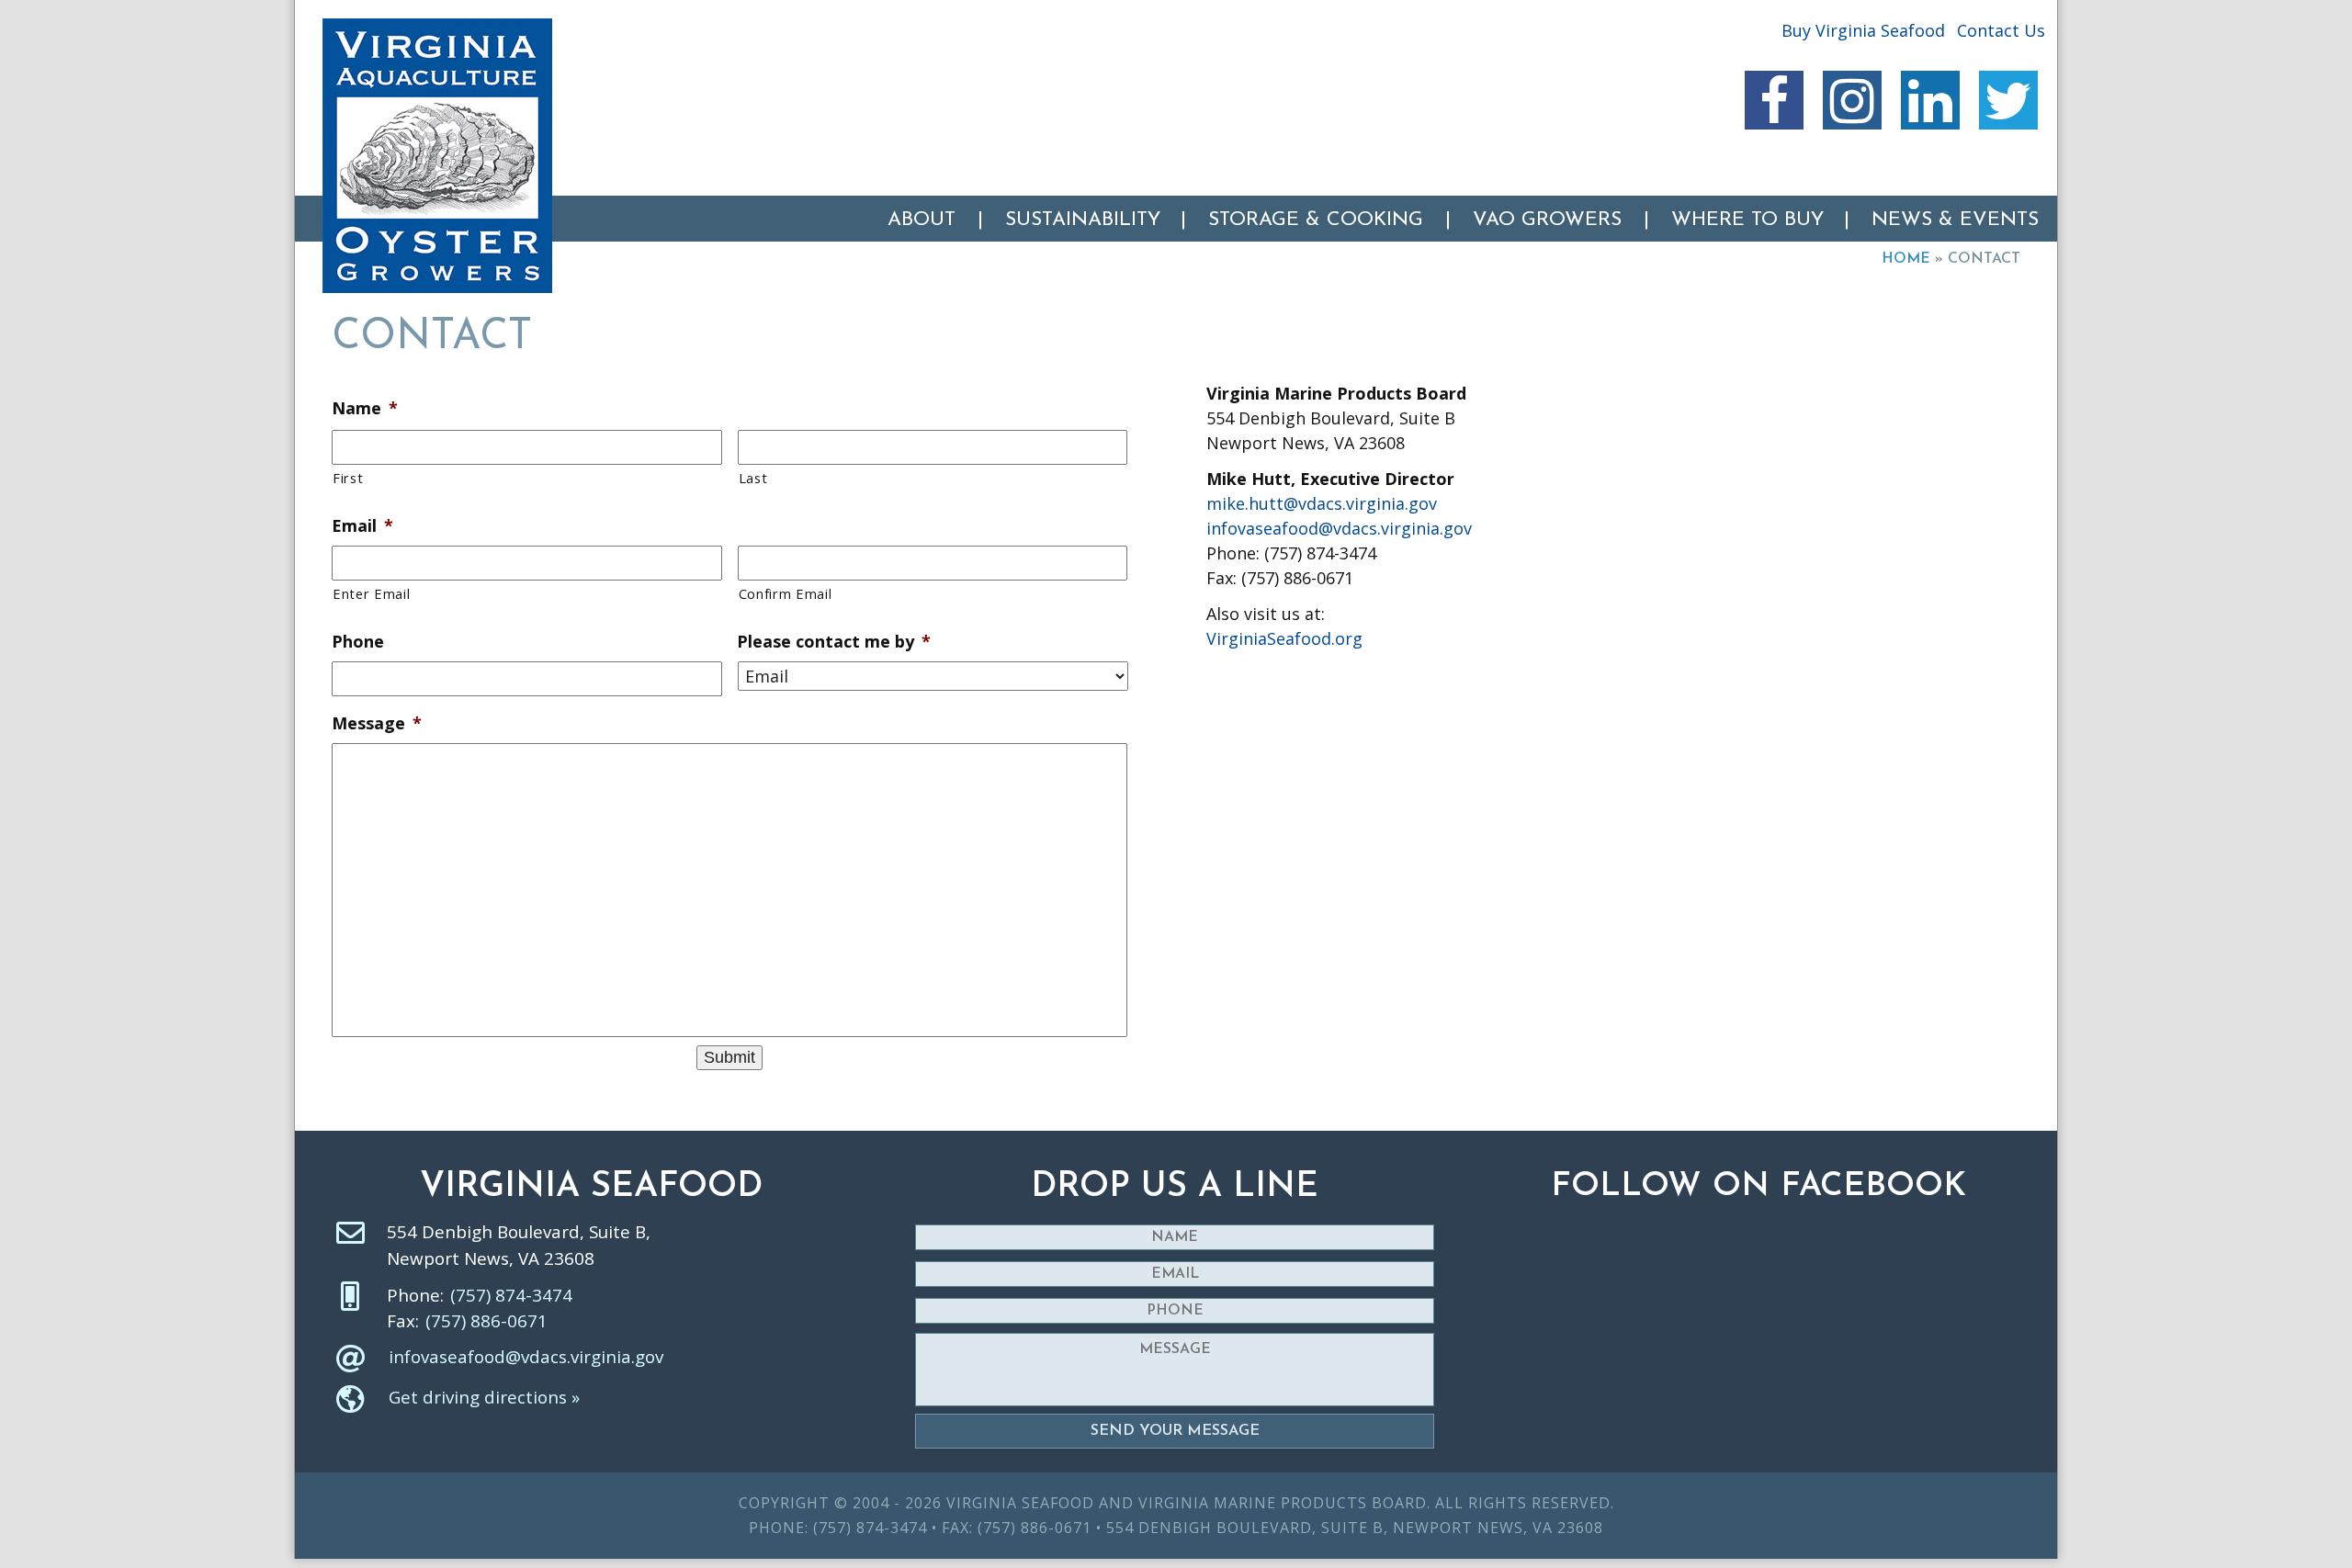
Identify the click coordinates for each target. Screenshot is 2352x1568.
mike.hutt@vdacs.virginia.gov (1322, 503)
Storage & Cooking (1316, 220)
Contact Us (2001, 30)
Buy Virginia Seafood (1863, 30)
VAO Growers (1547, 220)
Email (362, 526)
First (348, 478)
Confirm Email (786, 593)
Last (753, 478)
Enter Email (371, 593)
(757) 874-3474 (511, 1295)
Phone (358, 642)
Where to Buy (1747, 220)
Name (365, 408)
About (922, 220)
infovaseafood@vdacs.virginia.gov (1339, 528)
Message (377, 723)
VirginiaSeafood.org (1284, 638)
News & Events (1955, 220)
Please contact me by (834, 642)
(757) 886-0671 (486, 1321)
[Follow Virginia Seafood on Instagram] (1852, 100)
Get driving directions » (484, 1397)
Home (1906, 259)
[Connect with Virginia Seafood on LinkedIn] (1930, 100)
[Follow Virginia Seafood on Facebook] (1774, 100)
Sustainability (1083, 220)
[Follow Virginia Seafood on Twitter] (2008, 100)
